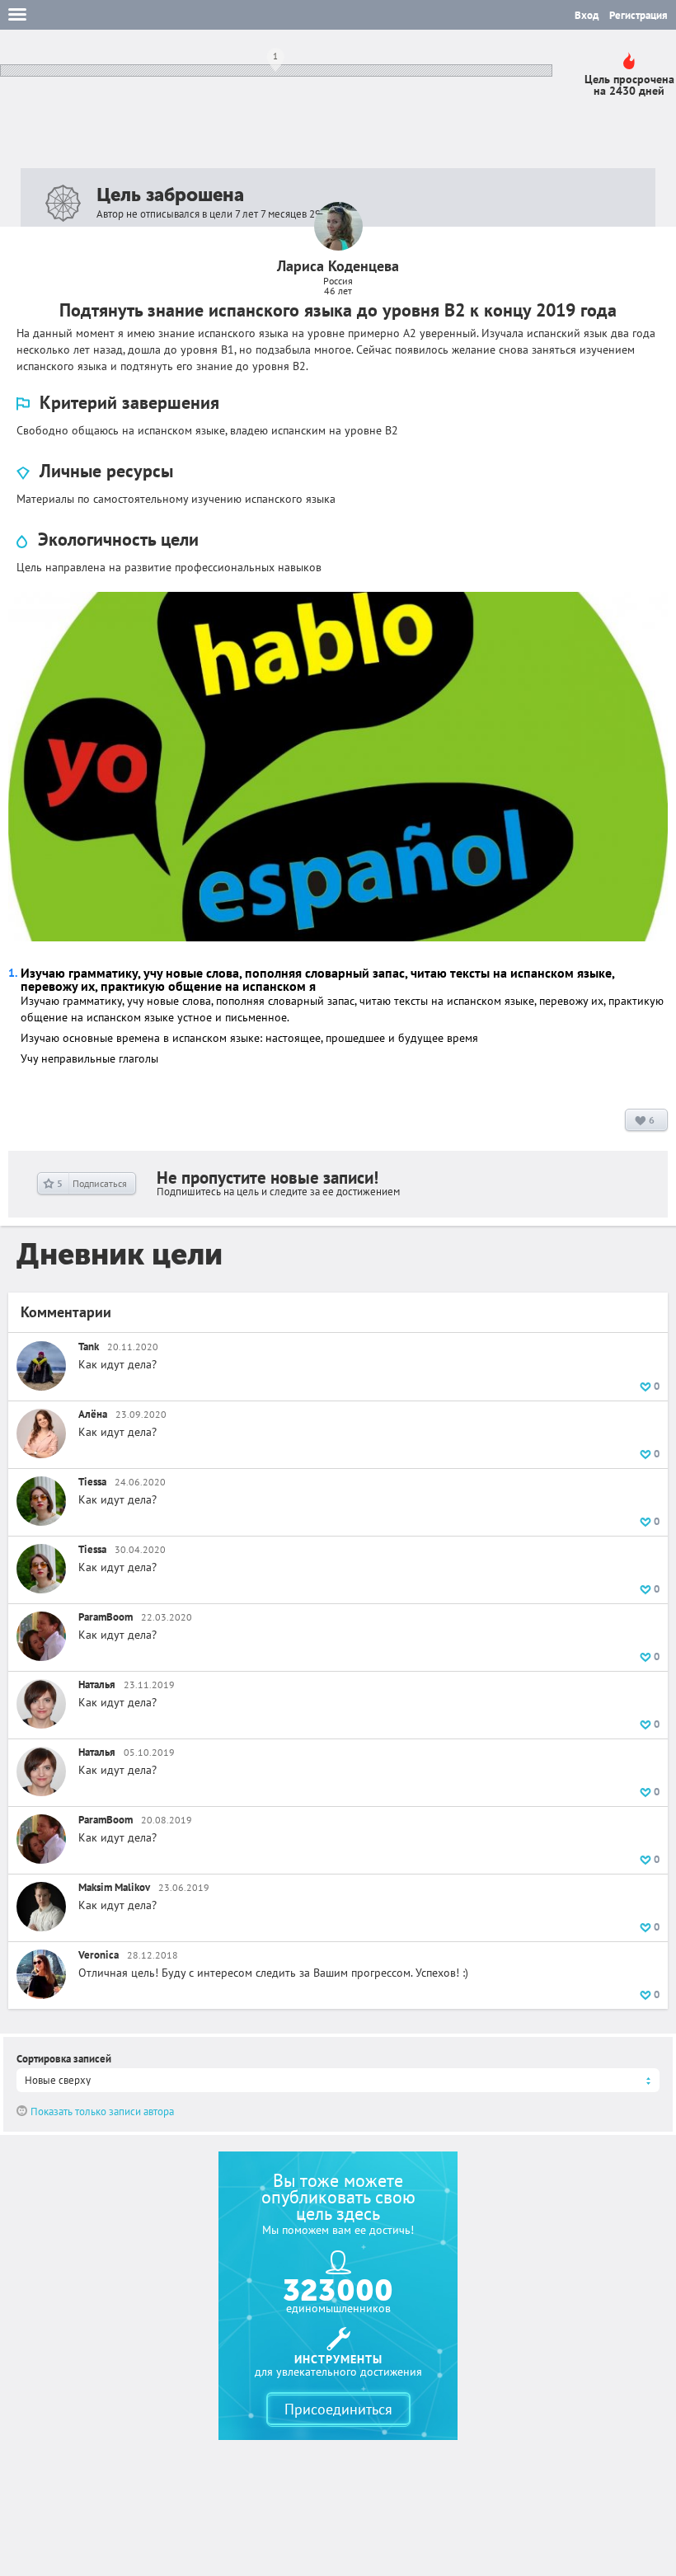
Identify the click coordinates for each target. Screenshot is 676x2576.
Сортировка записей (64, 2059)
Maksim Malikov (114, 1887)
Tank (89, 1347)
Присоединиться (338, 2409)
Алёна (93, 1414)
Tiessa (92, 1482)
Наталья (97, 1684)
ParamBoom (106, 1617)
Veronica (99, 1955)
